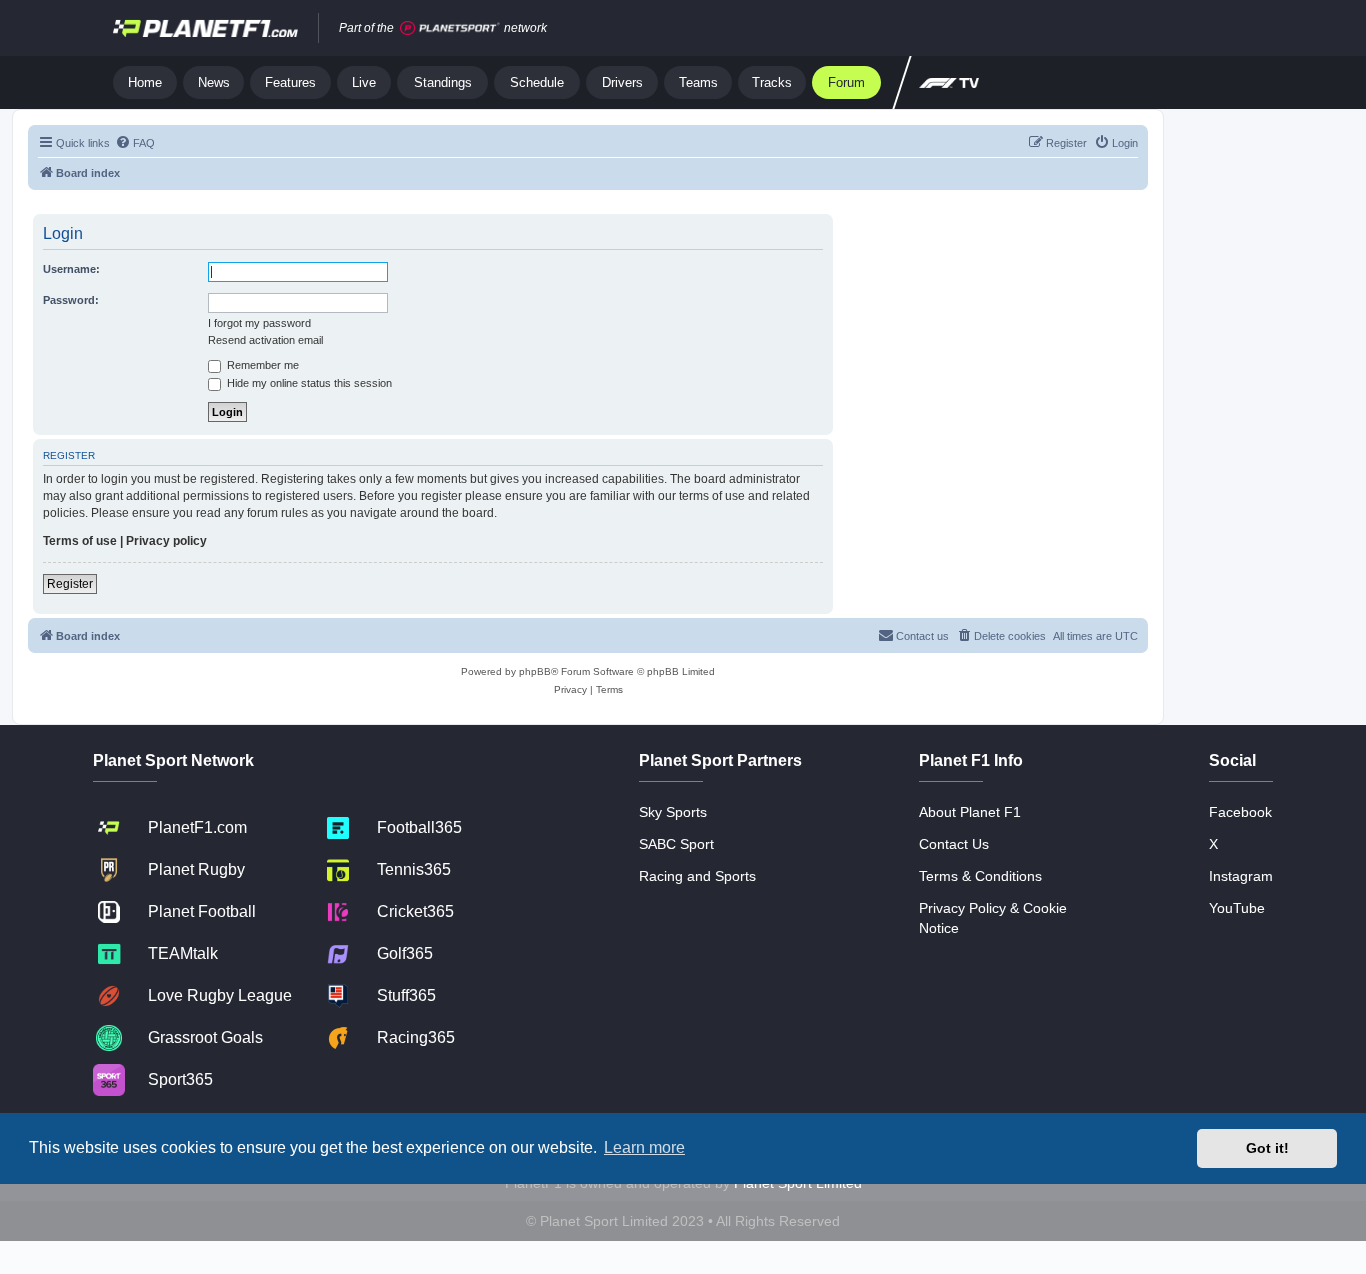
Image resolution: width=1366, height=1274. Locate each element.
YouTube (1237, 908)
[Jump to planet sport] (450, 28)
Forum (846, 82)
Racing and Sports (697, 876)
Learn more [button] (644, 1147)
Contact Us (954, 844)
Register (70, 584)
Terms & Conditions (980, 876)
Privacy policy (166, 541)
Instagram (1241, 876)
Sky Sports (673, 812)
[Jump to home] (205, 28)
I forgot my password (259, 323)
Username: (71, 269)
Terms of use (80, 541)
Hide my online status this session (308, 383)
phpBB (535, 671)
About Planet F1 (970, 812)
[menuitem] (135, 143)
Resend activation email (265, 340)
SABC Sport (676, 844)
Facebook (1240, 812)
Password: (71, 300)
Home (145, 82)
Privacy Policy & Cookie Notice (993, 918)
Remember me (261, 365)
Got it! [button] (1267, 1148)
